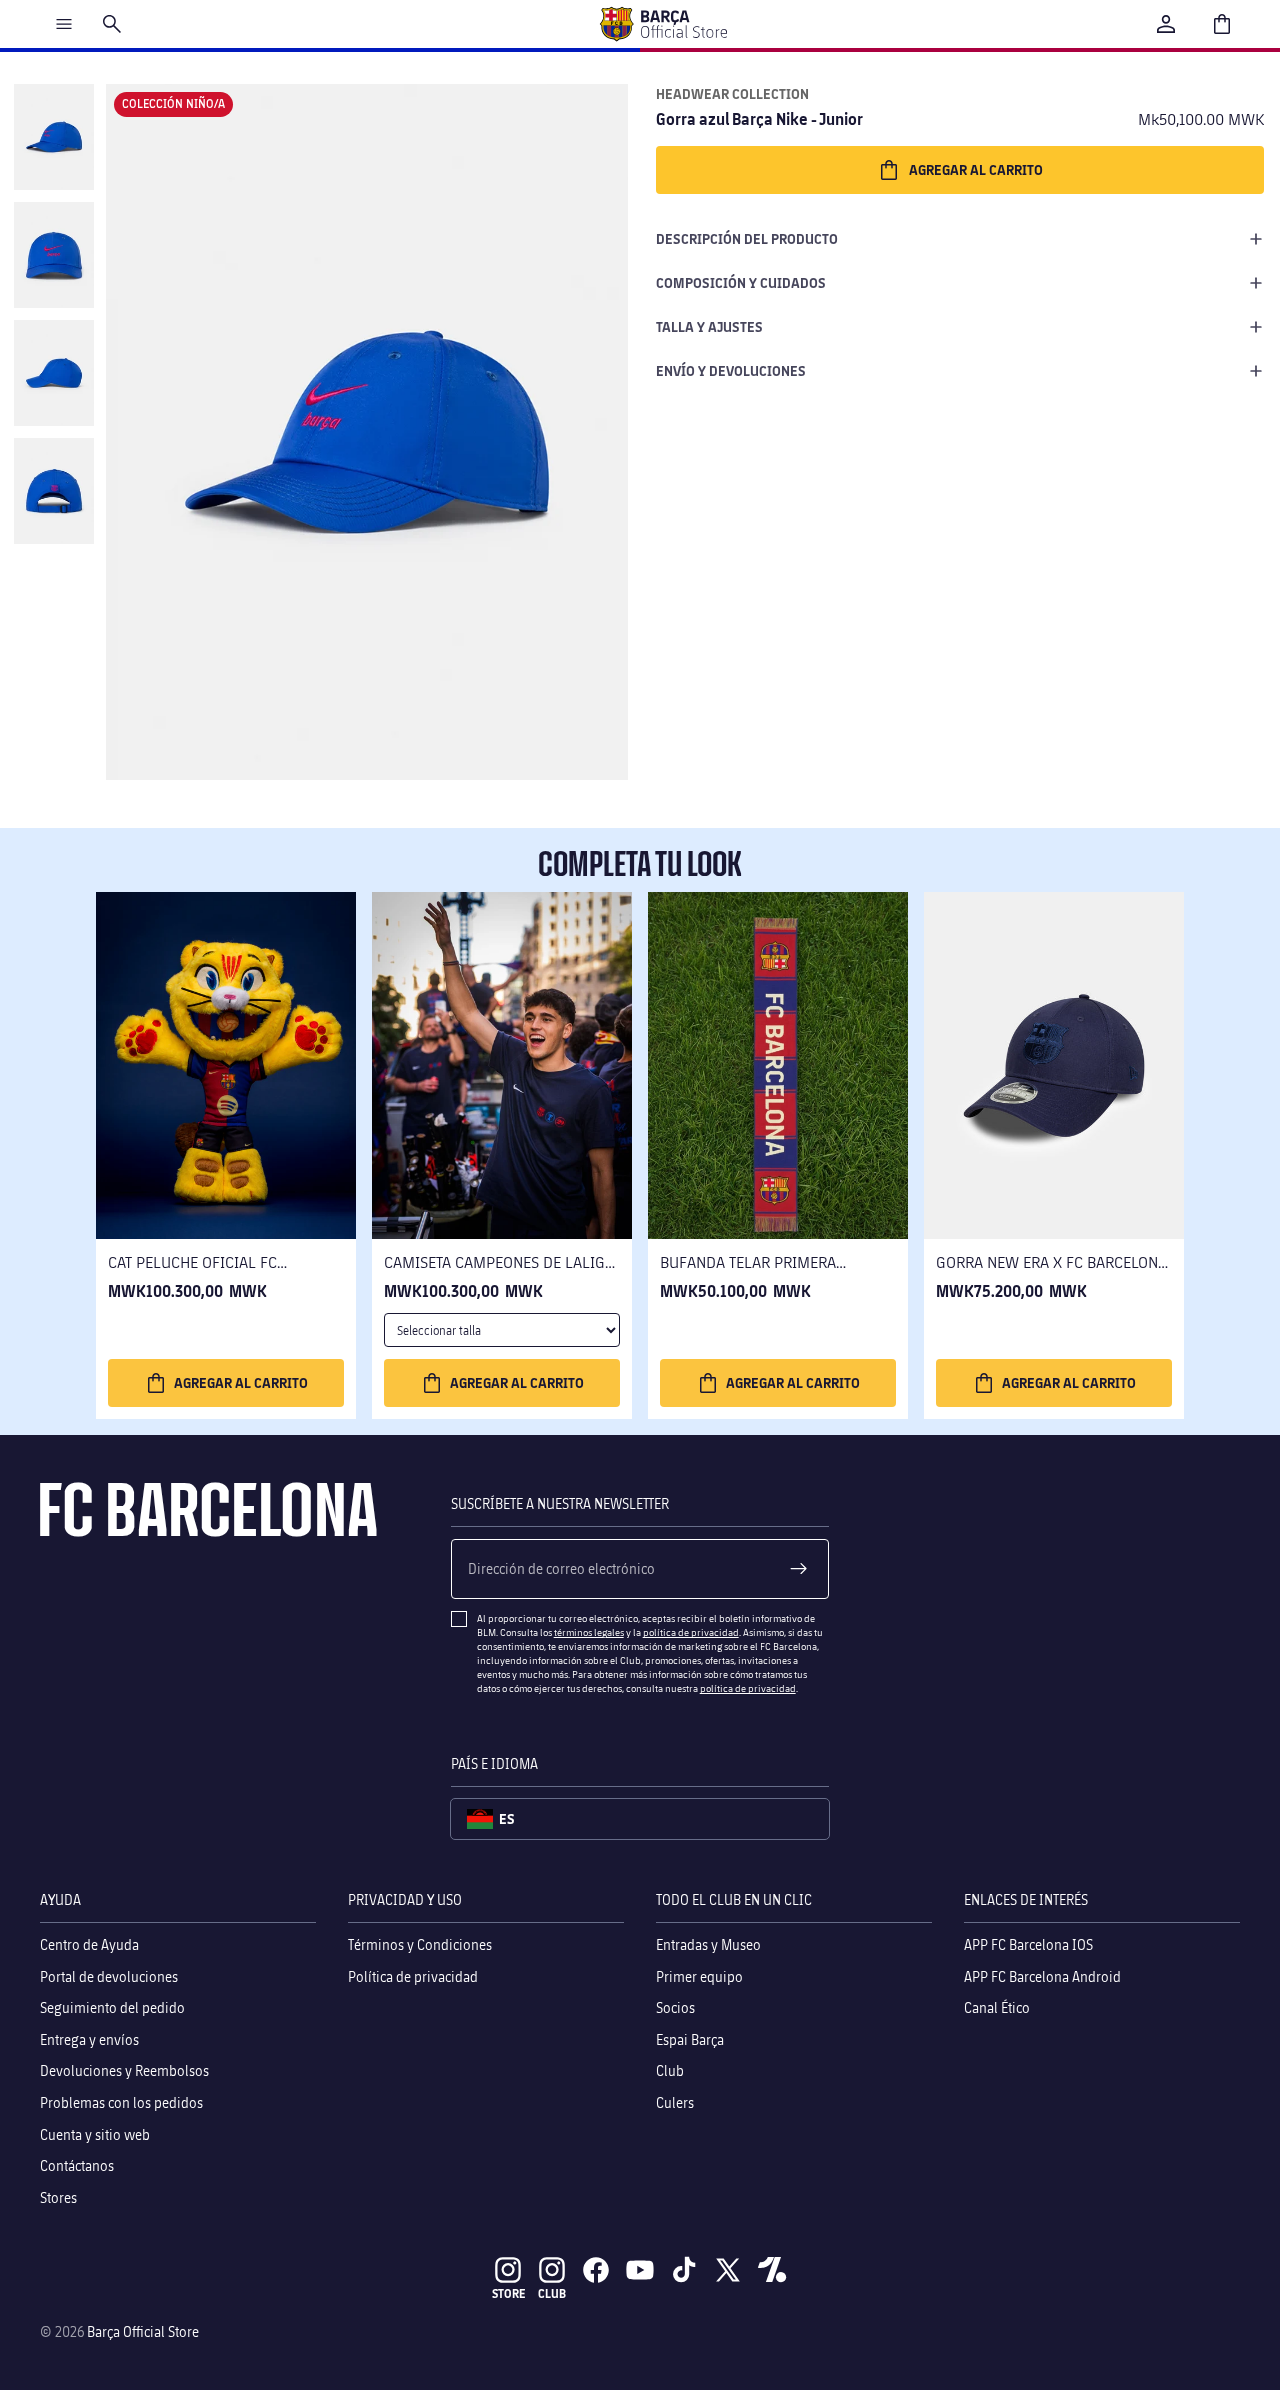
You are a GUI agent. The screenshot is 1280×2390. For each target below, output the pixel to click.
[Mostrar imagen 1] (54, 137)
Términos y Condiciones (420, 1944)
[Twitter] (728, 2270)
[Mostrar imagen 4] (54, 491)
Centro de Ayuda (89, 1944)
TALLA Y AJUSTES (709, 326)
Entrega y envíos (89, 2039)
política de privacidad (691, 1632)
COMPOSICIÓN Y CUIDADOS (741, 282)
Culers (675, 2102)
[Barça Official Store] (663, 24)
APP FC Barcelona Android (1042, 1976)
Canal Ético (997, 2007)
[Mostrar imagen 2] (54, 255)
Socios (675, 2007)
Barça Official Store (143, 2331)
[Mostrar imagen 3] (54, 373)
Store (508, 2293)
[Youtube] (640, 2270)
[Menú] (64, 24)
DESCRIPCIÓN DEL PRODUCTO (747, 238)
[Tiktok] (684, 2270)
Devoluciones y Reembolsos (124, 2071)
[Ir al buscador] (112, 24)
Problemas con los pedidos (121, 2102)
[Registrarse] (799, 1569)
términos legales (589, 1632)
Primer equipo (699, 1976)
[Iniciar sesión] (1166, 24)
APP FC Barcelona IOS (1028, 1944)
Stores (58, 2197)
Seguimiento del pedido (112, 2007)
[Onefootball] (772, 2270)
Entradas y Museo (708, 1944)
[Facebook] (596, 2270)
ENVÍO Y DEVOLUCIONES (731, 370)
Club (670, 2071)
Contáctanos (77, 2165)
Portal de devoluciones (109, 1976)
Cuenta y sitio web (95, 2134)
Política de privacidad (413, 1976)
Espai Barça (690, 2039)
